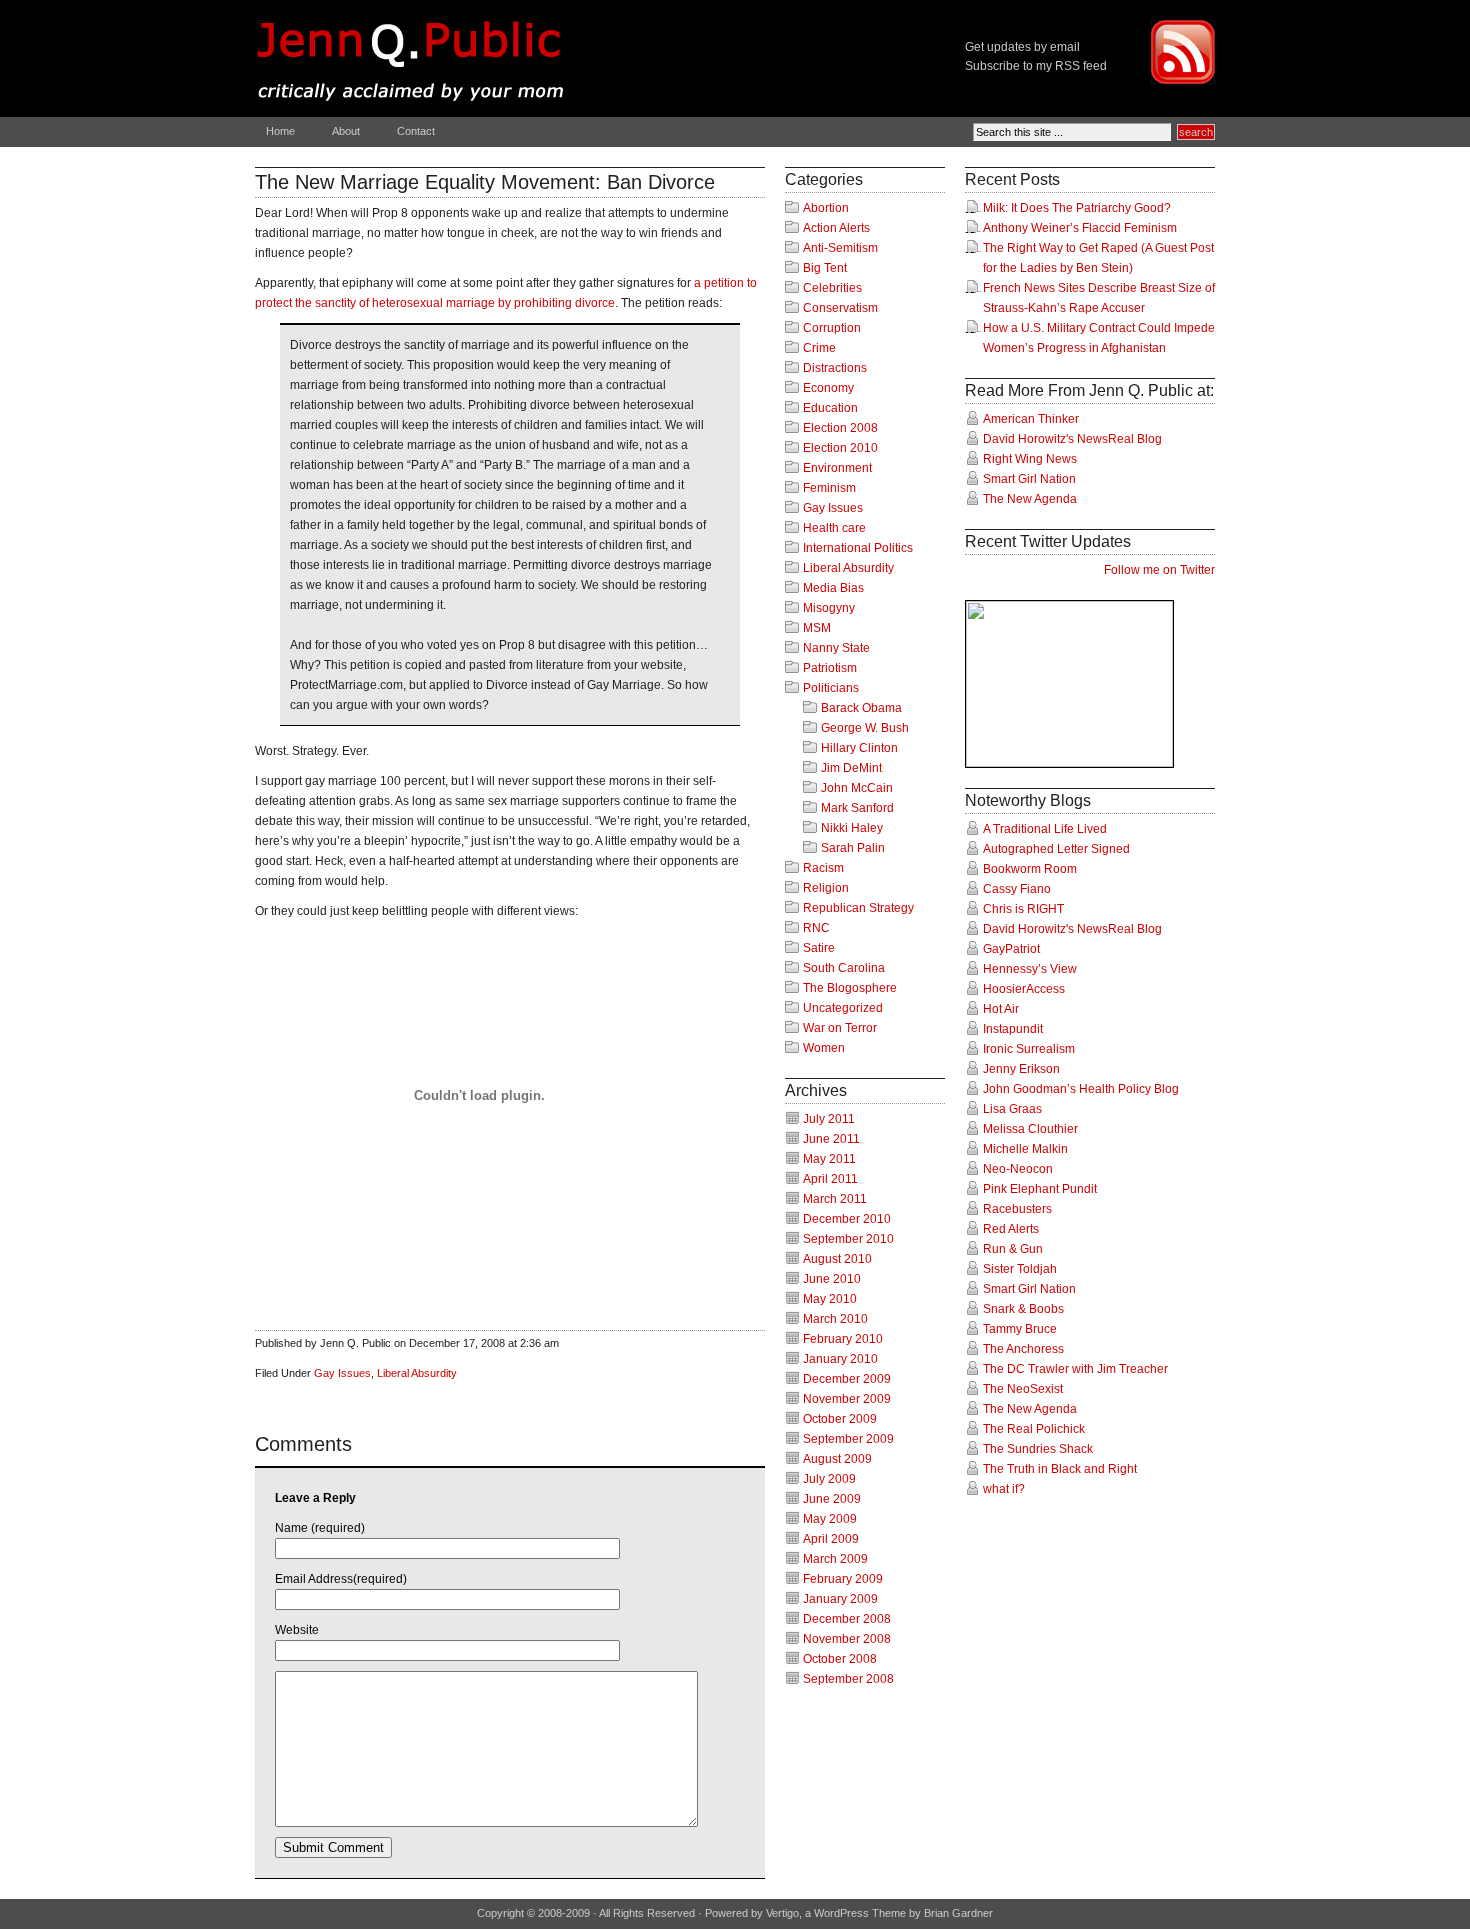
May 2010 (830, 1299)
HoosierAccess (1024, 989)
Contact (416, 131)
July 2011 (829, 1119)
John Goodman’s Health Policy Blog (1081, 1089)
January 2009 (840, 1599)
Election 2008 (840, 428)
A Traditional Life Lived (1045, 829)
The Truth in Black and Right (1060, 1469)
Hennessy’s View (1030, 969)
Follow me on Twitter (1159, 570)
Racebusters (1017, 1209)
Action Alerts (836, 228)
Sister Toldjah (1020, 1269)
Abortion (826, 208)
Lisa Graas (1012, 1109)
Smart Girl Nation (1029, 479)
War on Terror (840, 1028)
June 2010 (832, 1279)
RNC (816, 928)
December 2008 (847, 1619)
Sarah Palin (853, 848)
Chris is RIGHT (1023, 909)
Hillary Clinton (859, 748)
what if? (1004, 1489)
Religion (826, 888)
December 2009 (847, 1379)
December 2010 (847, 1219)
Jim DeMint (851, 768)
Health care (834, 528)
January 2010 (840, 1359)
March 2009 (835, 1559)
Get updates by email (1022, 47)
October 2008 (840, 1659)
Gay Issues (342, 1373)
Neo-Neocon (1018, 1169)
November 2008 (847, 1639)
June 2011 (831, 1139)
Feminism (829, 488)
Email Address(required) (341, 1579)
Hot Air (1001, 1009)
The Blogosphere (850, 988)
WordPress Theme (860, 1913)
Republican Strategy (858, 908)
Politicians (831, 688)
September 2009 (848, 1439)
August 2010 (837, 1259)
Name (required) (320, 1528)
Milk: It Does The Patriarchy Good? (1077, 208)
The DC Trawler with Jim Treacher (1075, 1369)
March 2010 (835, 1319)
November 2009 (847, 1399)
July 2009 (829, 1479)
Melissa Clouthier (1030, 1129)
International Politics (858, 548)
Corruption (832, 328)
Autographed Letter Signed (1056, 849)
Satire (819, 948)
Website (297, 1630)
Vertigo (782, 1913)
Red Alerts (1011, 1229)
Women (824, 1048)
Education (830, 408)
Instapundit (1013, 1029)
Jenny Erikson (1021, 1069)
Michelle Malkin (1025, 1149)
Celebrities (832, 288)
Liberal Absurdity (417, 1373)
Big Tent (825, 268)
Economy (828, 388)
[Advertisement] (489, 1300)
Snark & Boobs (1023, 1309)
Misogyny (829, 608)
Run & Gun (1013, 1249)
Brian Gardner (958, 1913)
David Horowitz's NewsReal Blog (1072, 439)
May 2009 (830, 1519)
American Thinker (1031, 419)
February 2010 (843, 1339)
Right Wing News (1030, 459)
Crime (819, 348)
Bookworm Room (1030, 869)
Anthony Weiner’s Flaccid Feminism (1080, 228)
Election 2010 (840, 448)
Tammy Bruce (1020, 1329)
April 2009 (831, 1539)
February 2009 (843, 1579)
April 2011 (830, 1179)
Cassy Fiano (1017, 889)
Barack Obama (861, 708)
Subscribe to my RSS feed (1036, 66)
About (346, 131)
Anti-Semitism (840, 248)
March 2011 (835, 1199)
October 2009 (840, 1419)
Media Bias (833, 588)
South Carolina (844, 968)
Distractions (835, 368)
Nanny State (836, 648)
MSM (817, 628)
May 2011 (829, 1159)
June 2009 (832, 1499)
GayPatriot (1011, 949)
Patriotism (830, 668)
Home (280, 131)
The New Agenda (1030, 499)
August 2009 (837, 1459)
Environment (837, 468)
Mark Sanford (857, 808)
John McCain (857, 788)
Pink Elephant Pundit (1040, 1189)
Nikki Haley (852, 828)
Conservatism (840, 308)
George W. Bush (865, 728)
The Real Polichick (1034, 1429)
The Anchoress (1023, 1349)
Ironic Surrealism (1029, 1049)
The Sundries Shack (1038, 1449)
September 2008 (848, 1679)
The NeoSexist (1023, 1389)
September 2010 (848, 1239)
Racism (823, 868)
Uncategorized (843, 1008)
